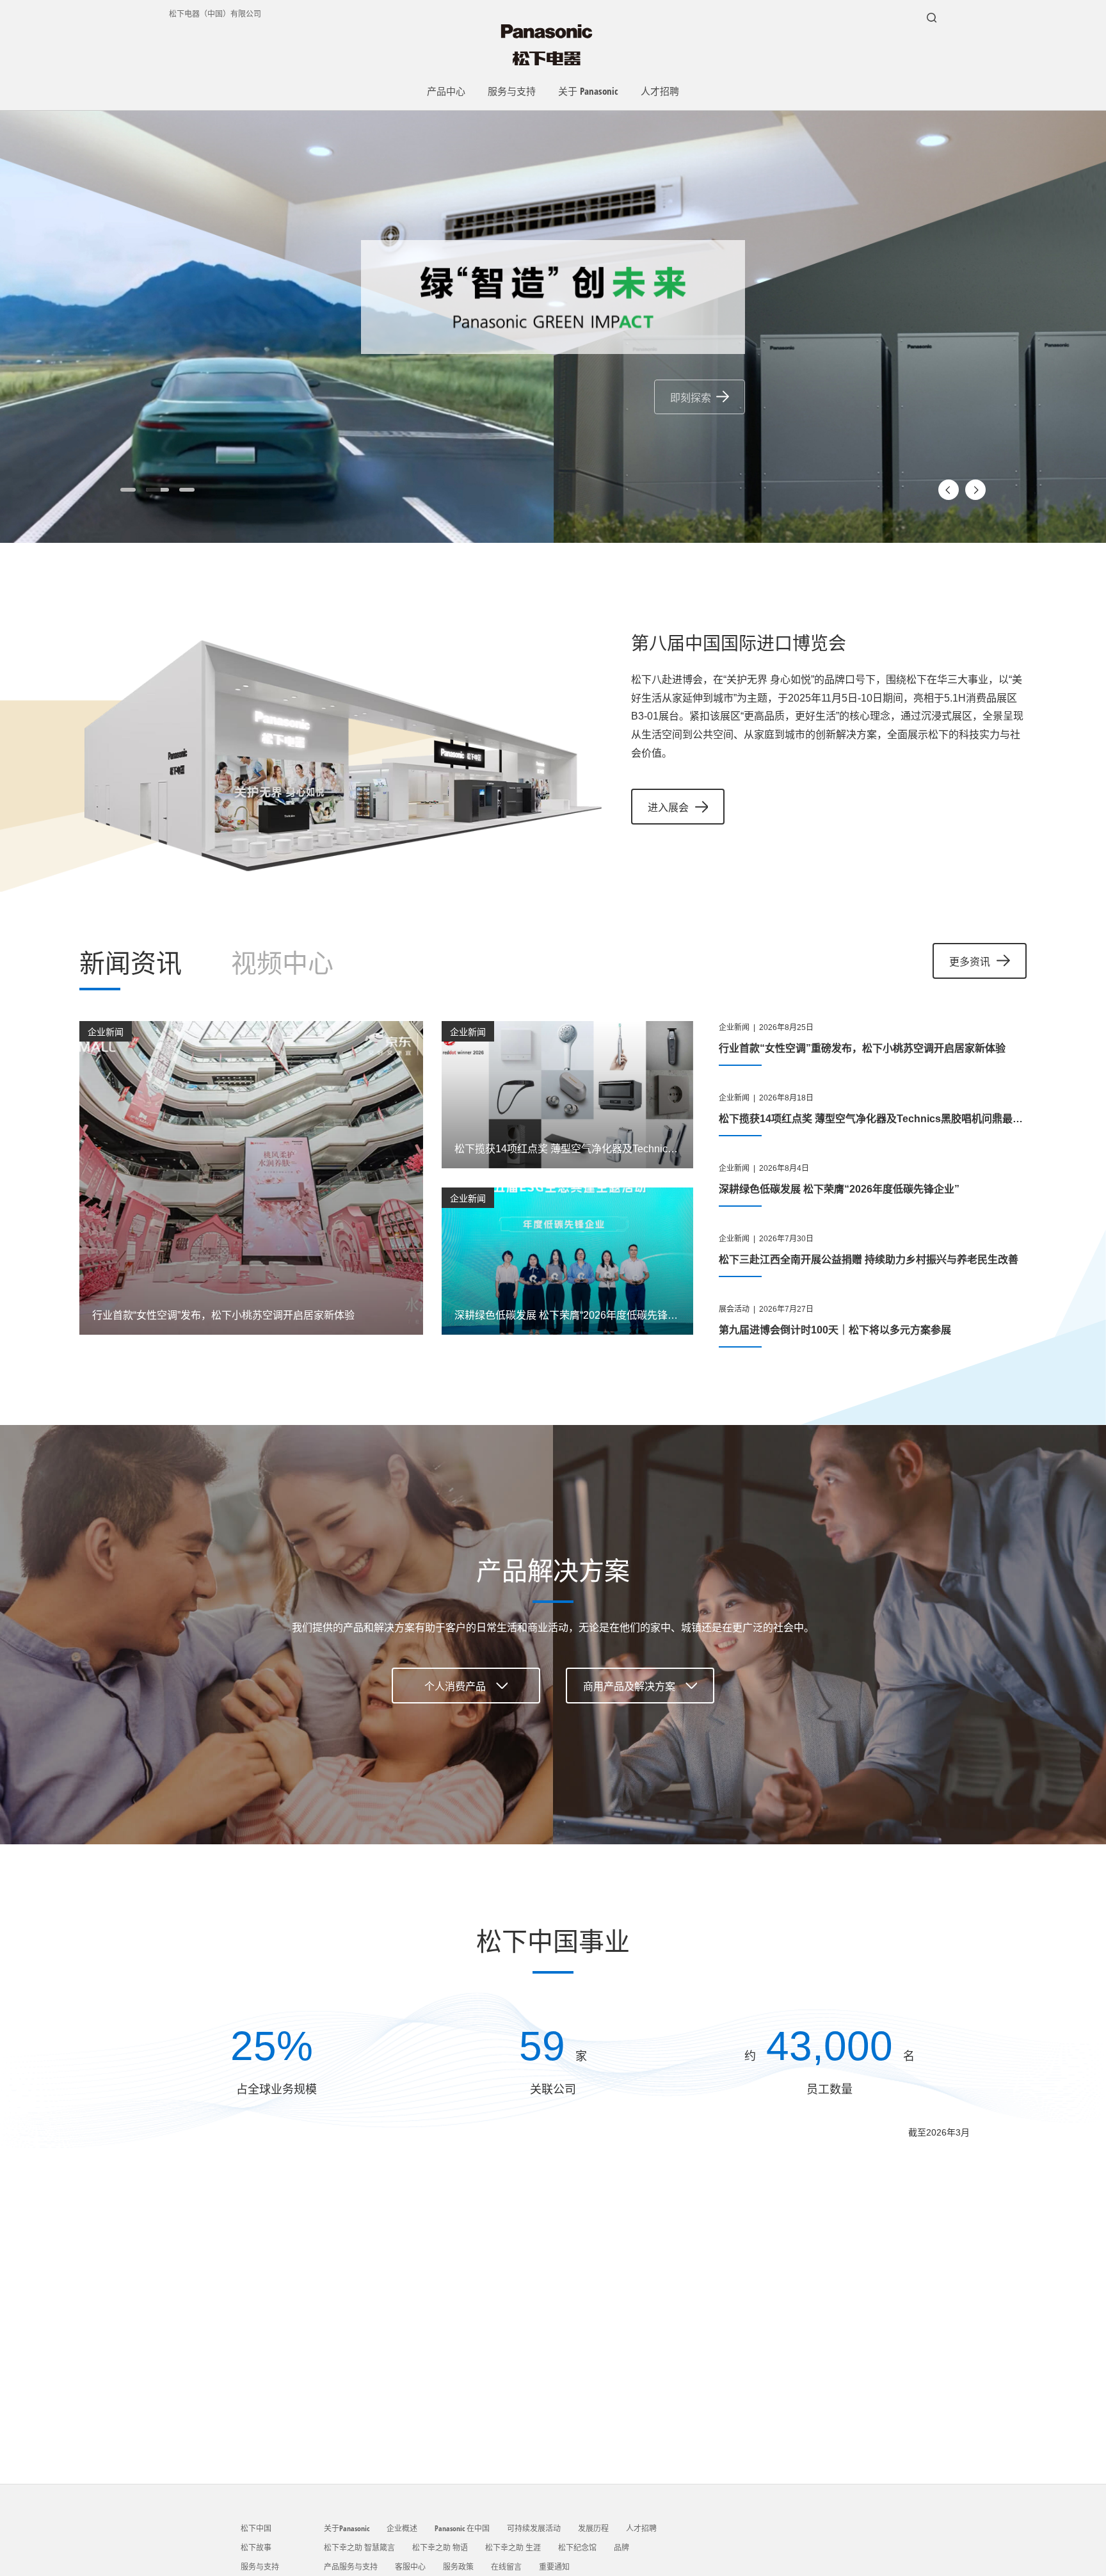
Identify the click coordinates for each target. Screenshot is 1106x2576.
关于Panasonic (347, 2528)
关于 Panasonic (588, 91)
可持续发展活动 (534, 2528)
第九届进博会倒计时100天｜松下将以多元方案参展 (835, 1330)
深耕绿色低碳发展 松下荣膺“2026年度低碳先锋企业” (839, 1189)
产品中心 (446, 91)
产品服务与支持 (351, 2567)
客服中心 (410, 2567)
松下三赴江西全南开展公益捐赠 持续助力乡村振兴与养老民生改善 (869, 1260)
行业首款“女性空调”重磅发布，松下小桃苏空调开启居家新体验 (862, 1048)
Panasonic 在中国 (462, 2528)
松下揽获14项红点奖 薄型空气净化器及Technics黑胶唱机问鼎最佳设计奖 (886, 1119)
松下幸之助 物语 (440, 2548)
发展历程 (593, 2528)
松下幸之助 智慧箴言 (359, 2548)
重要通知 (554, 2567)
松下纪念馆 (577, 2548)
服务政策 (458, 2567)
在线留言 (506, 2567)
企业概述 (402, 2528)
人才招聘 (660, 91)
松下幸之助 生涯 (513, 2548)
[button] (128, 490)
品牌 (621, 2548)
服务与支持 (512, 91)
